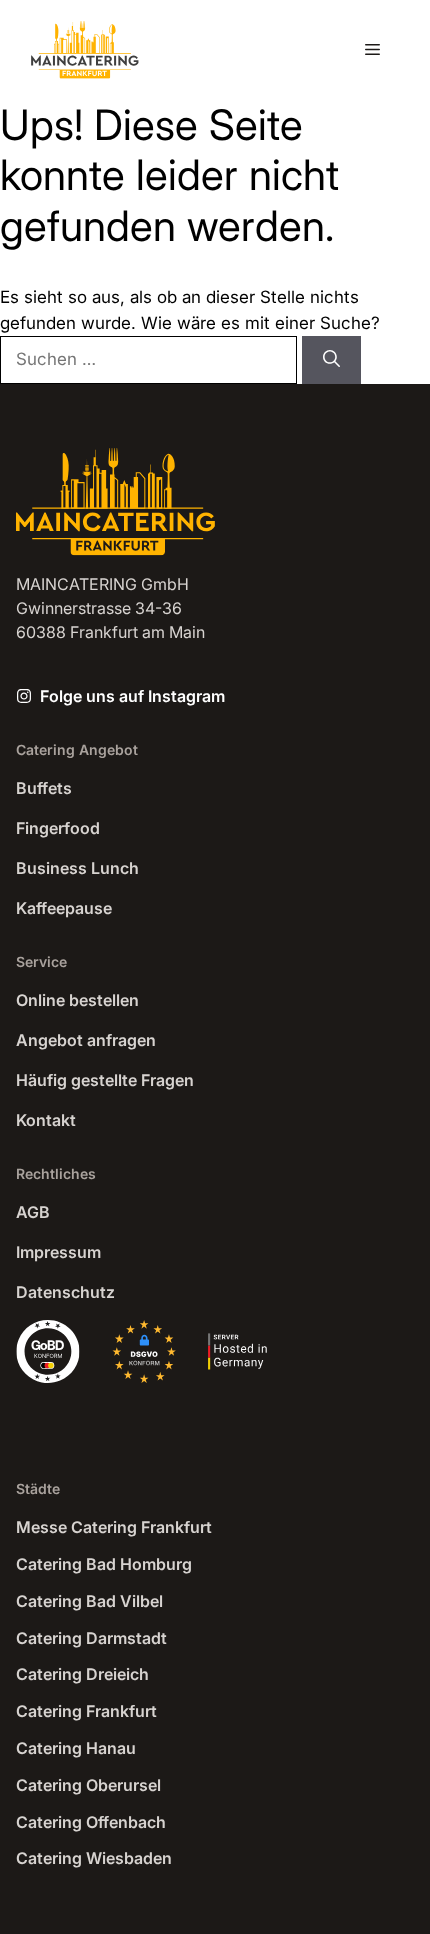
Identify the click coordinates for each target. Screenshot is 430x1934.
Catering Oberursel (88, 1785)
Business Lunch (77, 868)
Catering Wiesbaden (94, 1858)
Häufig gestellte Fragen (105, 1080)
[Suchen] (331, 360)
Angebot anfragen (86, 1040)
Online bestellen (77, 1000)
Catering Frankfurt (86, 1711)
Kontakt (46, 1120)
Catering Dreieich (82, 1674)
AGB (33, 1212)
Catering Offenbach (91, 1822)
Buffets (44, 788)
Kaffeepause (64, 908)
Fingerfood (58, 828)
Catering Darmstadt (91, 1638)
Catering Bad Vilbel (89, 1601)
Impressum (58, 1252)
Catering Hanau (76, 1748)
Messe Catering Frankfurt (114, 1527)
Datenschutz (65, 1292)
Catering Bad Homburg (104, 1564)
